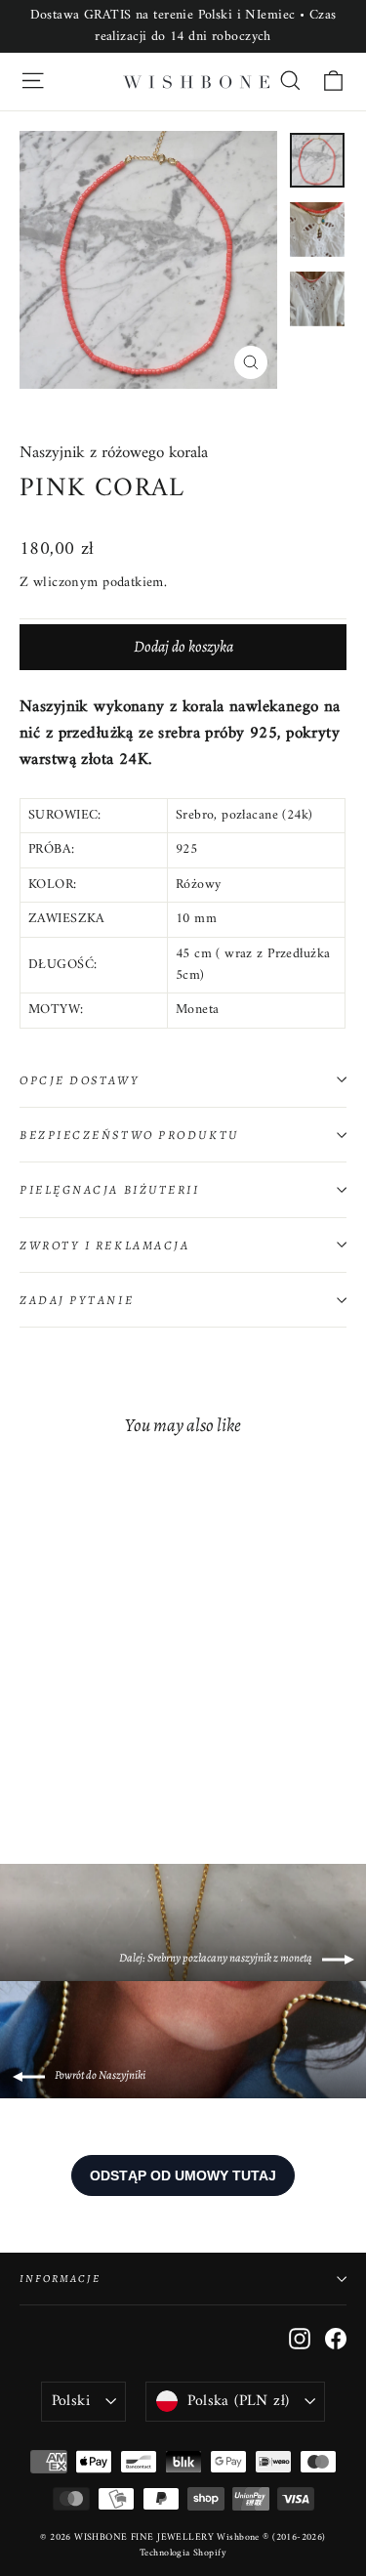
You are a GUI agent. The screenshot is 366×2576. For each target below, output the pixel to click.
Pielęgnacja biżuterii (110, 1189)
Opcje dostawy (80, 1080)
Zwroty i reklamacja (104, 1245)
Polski (71, 2401)
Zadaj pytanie (77, 1300)
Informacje (60, 2279)
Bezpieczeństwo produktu (129, 1135)
